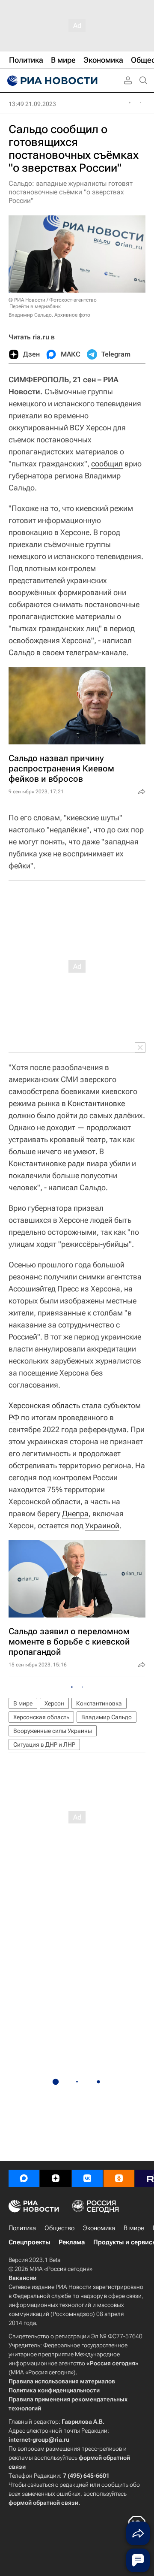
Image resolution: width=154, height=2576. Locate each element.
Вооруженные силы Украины (53, 1731)
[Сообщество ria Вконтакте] (87, 2178)
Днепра (75, 1513)
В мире (23, 1703)
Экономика (99, 2228)
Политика (22, 2228)
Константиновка (99, 1703)
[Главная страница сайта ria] (51, 81)
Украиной (102, 1525)
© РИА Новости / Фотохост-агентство (53, 300)
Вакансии (22, 2278)
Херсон (54, 1703)
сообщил (107, 464)
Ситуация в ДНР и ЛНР (44, 1745)
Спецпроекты (29, 2242)
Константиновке (96, 1103)
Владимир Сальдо (107, 1717)
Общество (59, 2228)
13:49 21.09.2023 (32, 104)
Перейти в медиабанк (35, 306)
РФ (14, 1417)
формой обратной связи (43, 2503)
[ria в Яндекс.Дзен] (56, 2178)
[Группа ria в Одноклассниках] (119, 2178)
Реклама (72, 2242)
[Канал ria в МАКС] (24, 2178)
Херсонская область (44, 1405)
